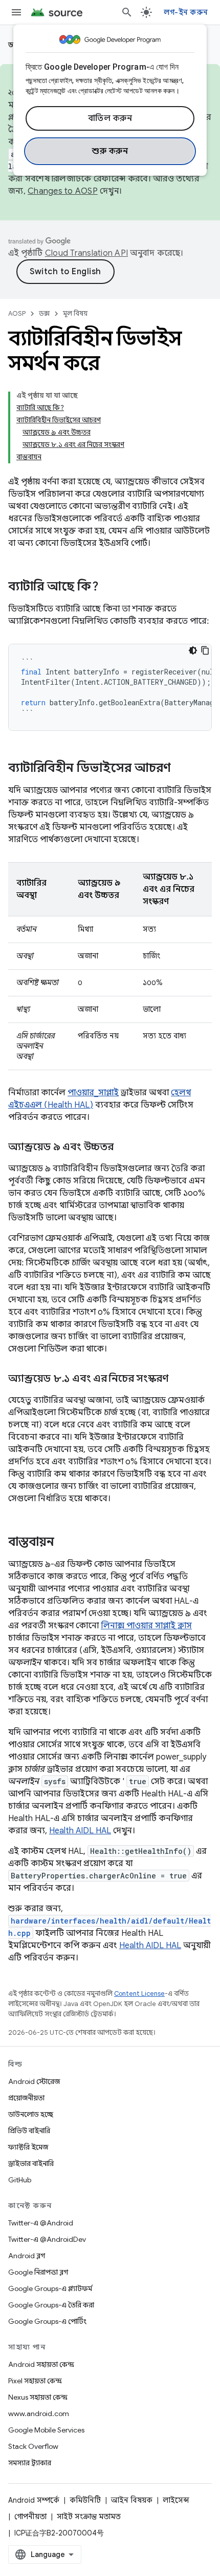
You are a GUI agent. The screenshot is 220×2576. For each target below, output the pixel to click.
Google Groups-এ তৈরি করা (51, 2305)
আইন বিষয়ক (132, 2500)
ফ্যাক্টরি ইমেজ (28, 2147)
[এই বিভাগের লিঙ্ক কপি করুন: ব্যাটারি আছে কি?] (109, 587)
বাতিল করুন (110, 118)
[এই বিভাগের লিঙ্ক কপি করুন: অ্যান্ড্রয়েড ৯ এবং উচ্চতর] (124, 1148)
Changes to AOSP (63, 191)
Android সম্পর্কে (34, 2500)
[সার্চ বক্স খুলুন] (127, 12)
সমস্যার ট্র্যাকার (30, 2463)
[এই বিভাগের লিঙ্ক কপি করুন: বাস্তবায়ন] (64, 1543)
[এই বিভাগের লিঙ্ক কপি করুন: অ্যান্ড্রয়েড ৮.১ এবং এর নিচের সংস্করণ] (178, 1379)
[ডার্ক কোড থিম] (193, 650)
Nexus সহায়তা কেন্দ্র (38, 2397)
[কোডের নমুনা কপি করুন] (205, 650)
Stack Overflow (33, 2446)
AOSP (17, 313)
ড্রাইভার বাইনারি (31, 2163)
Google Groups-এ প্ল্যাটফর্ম (50, 2288)
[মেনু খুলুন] (16, 12)
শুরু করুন (110, 151)
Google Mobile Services (46, 2430)
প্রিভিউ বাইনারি (29, 2131)
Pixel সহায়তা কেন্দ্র (35, 2381)
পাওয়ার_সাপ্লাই (93, 1093)
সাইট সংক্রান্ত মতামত (89, 2517)
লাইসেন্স (176, 2500)
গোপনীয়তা (30, 2517)
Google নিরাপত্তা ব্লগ (38, 2272)
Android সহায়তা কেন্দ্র (41, 2364)
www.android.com (39, 2414)
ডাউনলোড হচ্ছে (31, 2114)
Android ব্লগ (27, 2256)
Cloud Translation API (86, 253)
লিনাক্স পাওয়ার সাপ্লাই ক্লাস (146, 1626)
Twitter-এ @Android (41, 2223)
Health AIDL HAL (80, 1831)
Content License (139, 1994)
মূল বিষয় (75, 313)
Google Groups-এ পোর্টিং (47, 2321)
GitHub (20, 2180)
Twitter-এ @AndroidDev (47, 2239)
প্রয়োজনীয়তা (26, 2098)
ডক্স (44, 313)
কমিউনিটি (85, 2500)
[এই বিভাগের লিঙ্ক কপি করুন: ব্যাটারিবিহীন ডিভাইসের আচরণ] (181, 769)
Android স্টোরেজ (34, 2081)
